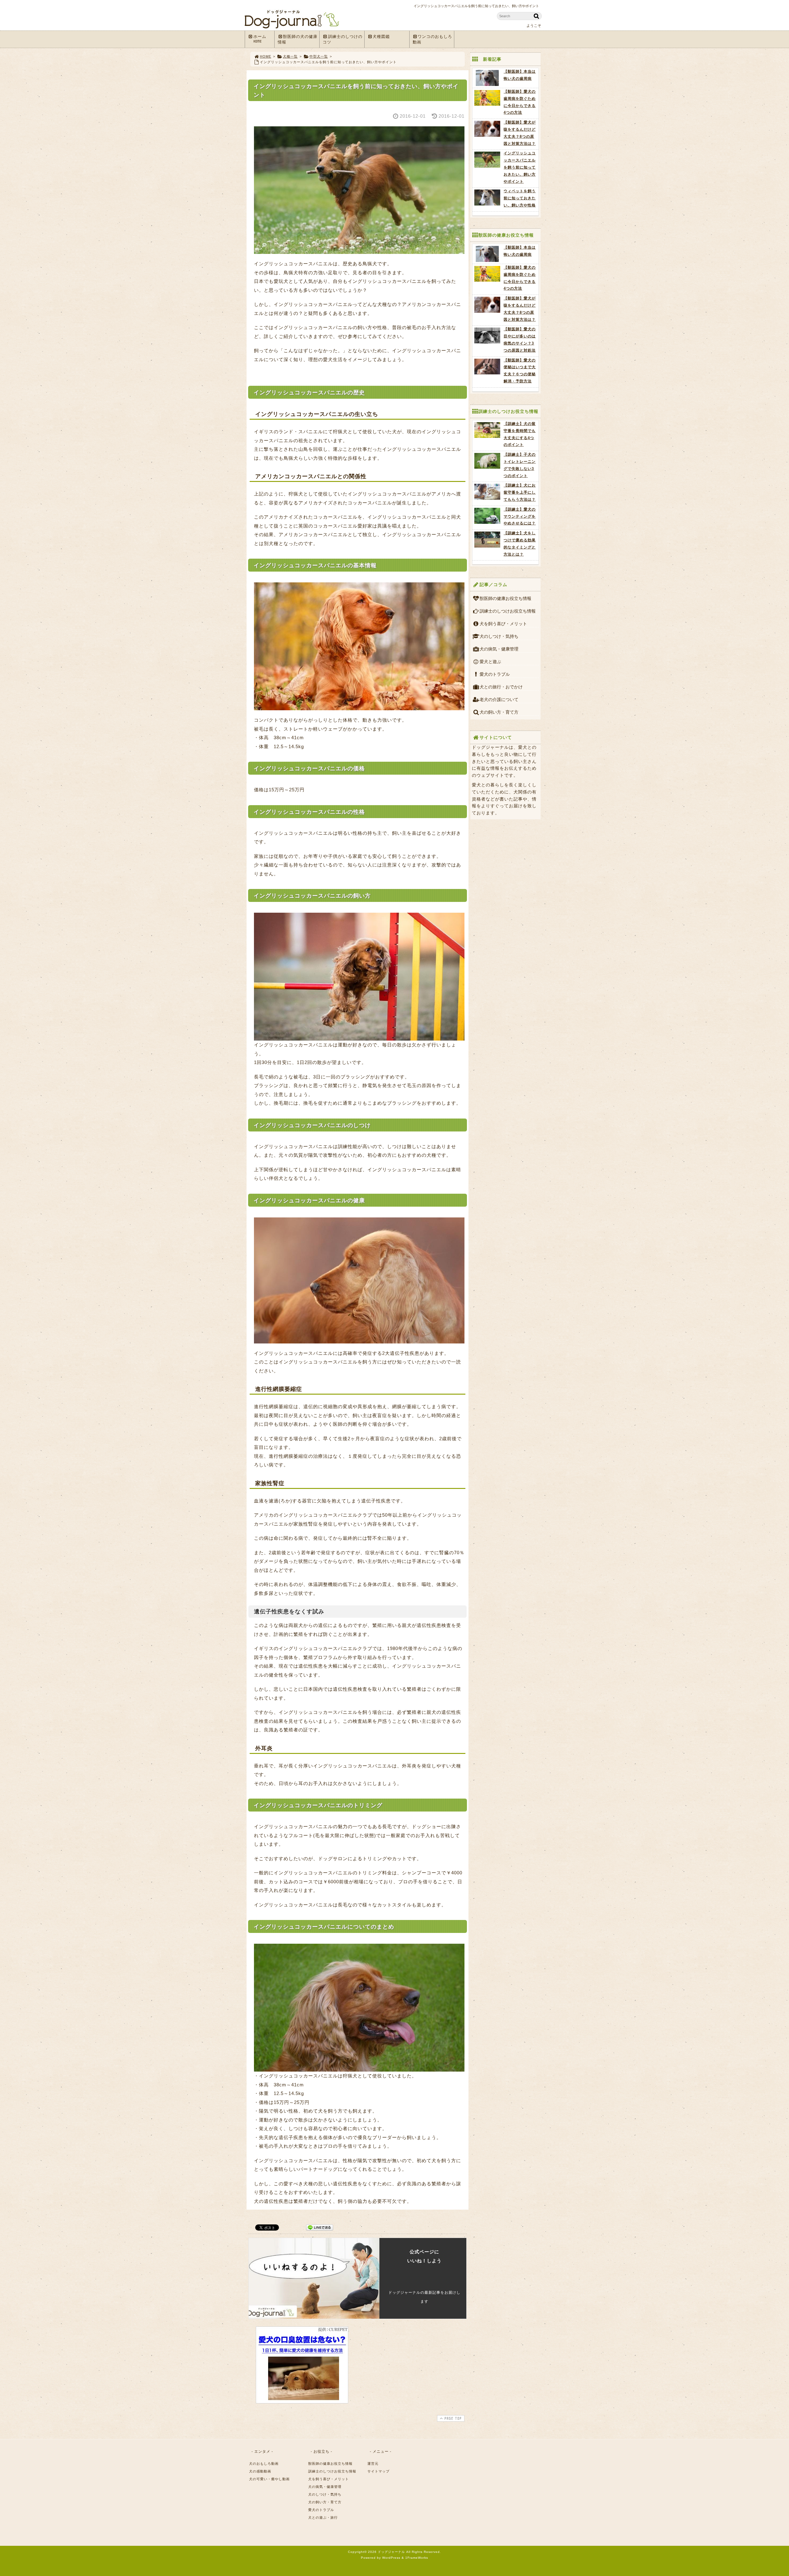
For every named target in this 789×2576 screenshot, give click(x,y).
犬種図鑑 (381, 37)
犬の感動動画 (260, 2471)
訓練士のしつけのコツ (343, 39)
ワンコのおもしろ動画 (433, 39)
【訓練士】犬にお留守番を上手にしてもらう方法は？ (520, 492)
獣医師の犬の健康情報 (298, 39)
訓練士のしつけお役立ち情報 (508, 611)
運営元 (373, 2464)
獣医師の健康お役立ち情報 (505, 598)
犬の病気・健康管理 (499, 649)
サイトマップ (378, 2471)
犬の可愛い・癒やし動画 (269, 2479)
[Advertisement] (413, 2365)
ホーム (260, 39)
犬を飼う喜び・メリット (503, 624)
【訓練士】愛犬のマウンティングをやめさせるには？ (520, 516)
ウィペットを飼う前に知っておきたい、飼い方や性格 (520, 198)
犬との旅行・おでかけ (501, 687)
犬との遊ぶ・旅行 (323, 2517)
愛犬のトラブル (495, 674)
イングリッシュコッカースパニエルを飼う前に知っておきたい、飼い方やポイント (520, 167)
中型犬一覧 (319, 56)
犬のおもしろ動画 (264, 2464)
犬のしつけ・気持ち (499, 636)
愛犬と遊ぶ (490, 662)
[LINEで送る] (320, 2227)
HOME (266, 56)
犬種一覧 (290, 56)
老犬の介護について (499, 699)
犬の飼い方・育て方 (499, 712)
